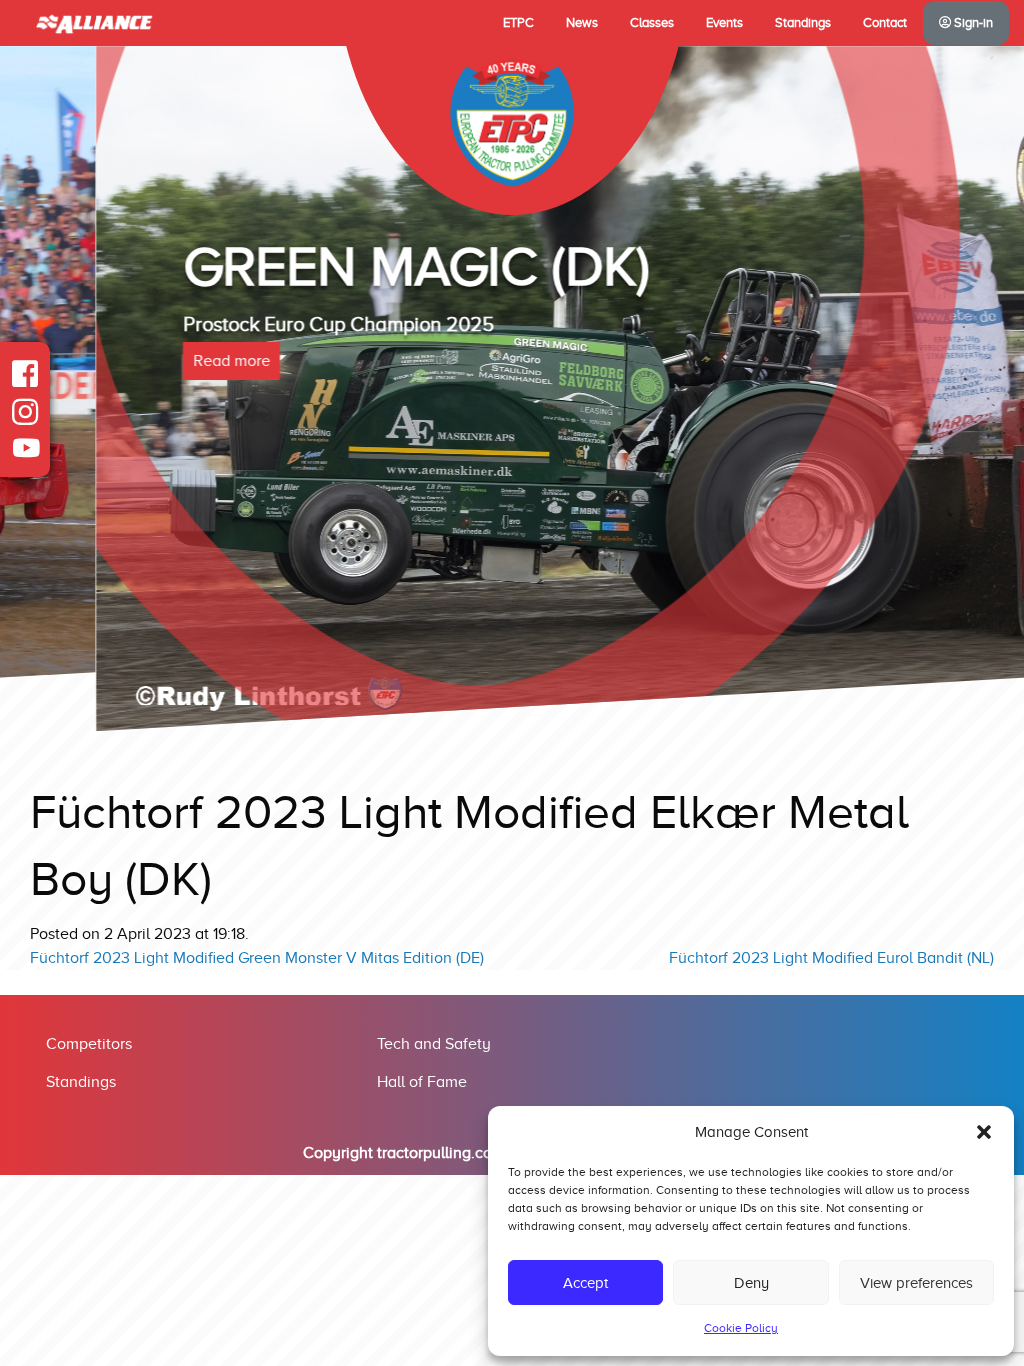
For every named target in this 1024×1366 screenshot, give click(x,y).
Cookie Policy (741, 1328)
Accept (585, 1283)
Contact (885, 23)
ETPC (518, 23)
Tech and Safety (434, 1044)
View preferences (916, 1283)
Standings (803, 23)
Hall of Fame (422, 1082)
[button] (984, 1132)
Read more (135, 361)
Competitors (89, 1044)
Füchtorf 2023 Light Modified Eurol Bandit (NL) (831, 958)
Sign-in (972, 23)
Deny (751, 1283)
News (582, 23)
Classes (652, 23)
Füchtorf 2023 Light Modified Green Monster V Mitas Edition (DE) (257, 958)
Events (724, 23)
